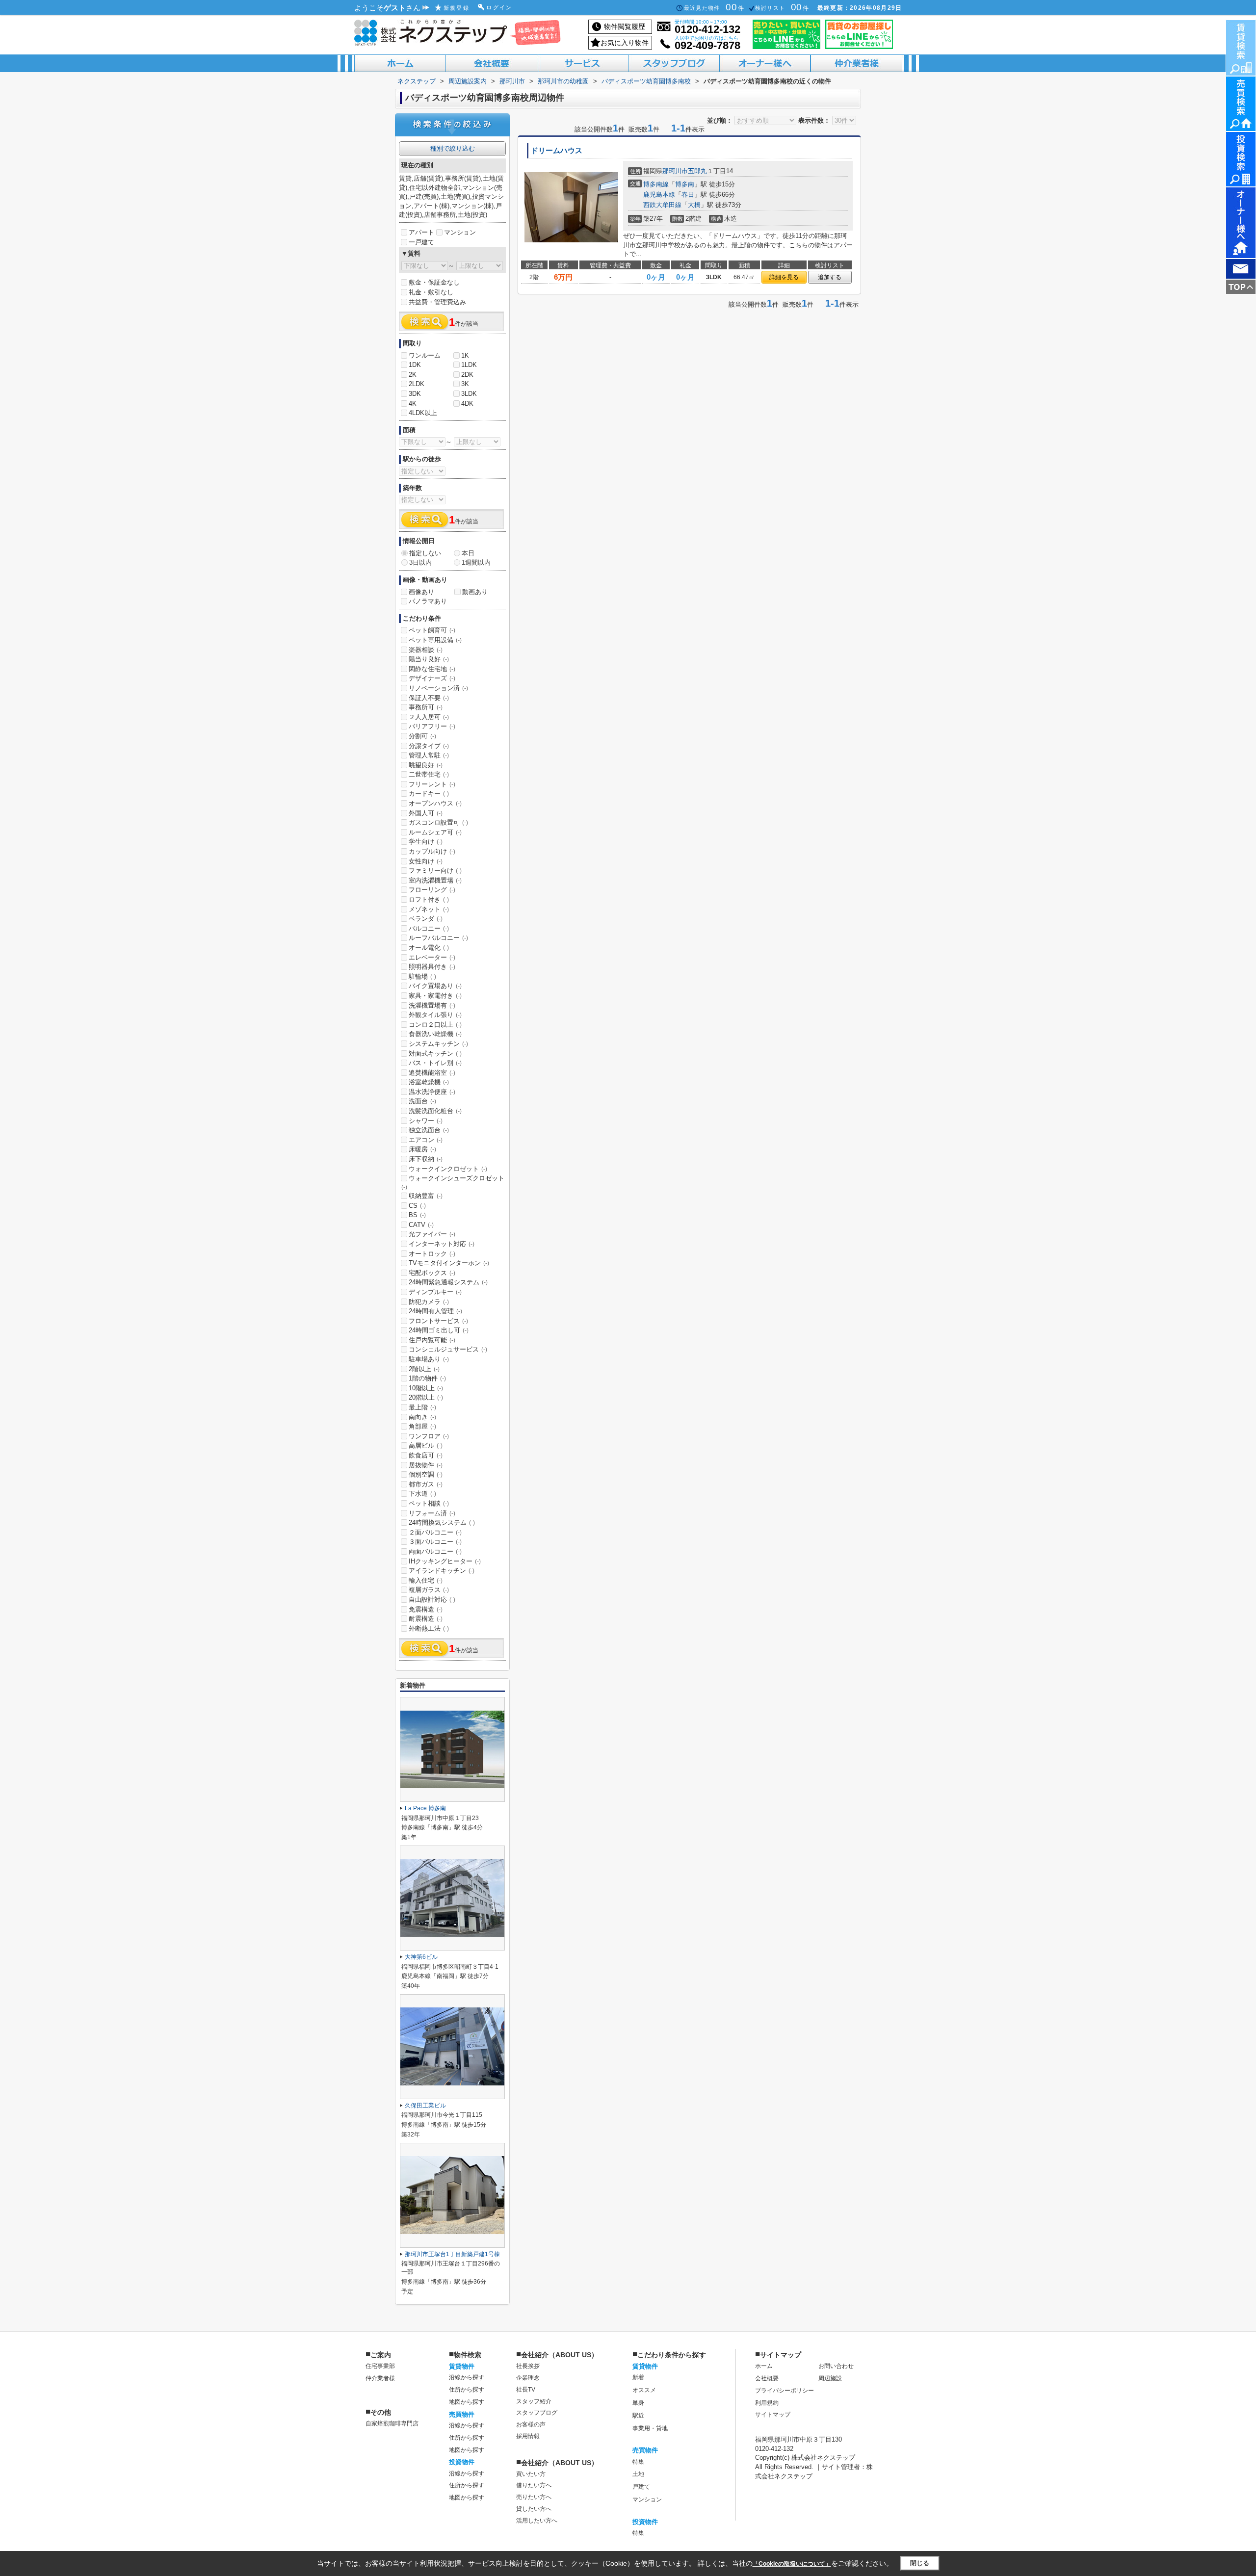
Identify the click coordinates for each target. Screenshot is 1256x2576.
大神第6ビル (421, 1957)
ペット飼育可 (432, 630)
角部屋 (422, 1426)
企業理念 (528, 2378)
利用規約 (767, 2403)
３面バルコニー (435, 1542)
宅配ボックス (432, 1273)
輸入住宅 (426, 1580)
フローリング (432, 890)
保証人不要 (429, 698)
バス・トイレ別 (435, 1063)
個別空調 (426, 1474)
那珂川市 (675, 171)
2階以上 (424, 1369)
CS (417, 1206)
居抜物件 (426, 1465)
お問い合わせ (836, 2366)
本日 (468, 553)
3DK (415, 394)
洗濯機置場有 (432, 1005)
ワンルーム (425, 355)
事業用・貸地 (650, 2428)
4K (413, 403)
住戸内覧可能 (432, 1340)
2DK (467, 375)
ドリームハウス (557, 151)
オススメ (644, 2390)
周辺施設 (830, 2378)
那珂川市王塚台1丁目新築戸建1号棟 (452, 2254)
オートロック (432, 1254)
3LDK (469, 394)
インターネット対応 (442, 1244)
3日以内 (420, 562)
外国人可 (426, 813)
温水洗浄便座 (432, 1092)
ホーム (764, 2366)
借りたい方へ (534, 2485)
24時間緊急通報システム (448, 1282)
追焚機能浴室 (432, 1073)
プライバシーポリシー (785, 2391)
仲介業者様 (380, 2378)
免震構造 (426, 1609)
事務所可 (426, 707)
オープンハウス (435, 803)
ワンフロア (429, 1436)
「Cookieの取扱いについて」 (792, 2564)
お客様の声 (531, 2424)
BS (417, 1215)
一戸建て (421, 242)
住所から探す (467, 2390)
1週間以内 (476, 562)
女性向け (426, 861)
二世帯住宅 (429, 774)
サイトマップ (773, 2415)
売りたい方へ (534, 2497)
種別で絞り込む (453, 148)
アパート (421, 232)
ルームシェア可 (435, 832)
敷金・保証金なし (434, 282)
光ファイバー (432, 1234)
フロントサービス (438, 1321)
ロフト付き (429, 899)
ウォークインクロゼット (448, 1169)
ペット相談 (429, 1503)
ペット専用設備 (435, 640)
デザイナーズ (432, 678)
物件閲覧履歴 (625, 26)
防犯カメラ (429, 1302)
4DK (467, 403)
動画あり (475, 592)
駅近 (638, 2416)
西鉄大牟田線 (662, 205)
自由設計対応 (432, 1600)
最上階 (422, 1407)
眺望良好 (426, 765)
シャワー (426, 1121)
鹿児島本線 (659, 195)
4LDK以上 (423, 413)
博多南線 (656, 184)
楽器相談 (426, 650)
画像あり (421, 592)
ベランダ (426, 919)
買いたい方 (531, 2474)
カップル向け (432, 851)
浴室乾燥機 (429, 1082)
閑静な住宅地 (432, 669)
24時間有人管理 (435, 1311)
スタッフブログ (537, 2413)
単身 (638, 2403)
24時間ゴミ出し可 (439, 1330)
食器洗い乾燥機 (435, 1034)
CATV (421, 1225)
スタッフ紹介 (534, 2401)
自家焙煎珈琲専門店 (392, 2423)
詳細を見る (784, 277)
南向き (422, 1417)
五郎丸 (697, 171)
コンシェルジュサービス (448, 1349)
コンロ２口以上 (435, 1025)
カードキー (429, 794)
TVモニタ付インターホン (449, 1263)
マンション (460, 232)
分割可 (422, 736)
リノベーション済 (438, 688)
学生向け (426, 842)
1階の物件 (427, 1378)
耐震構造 (426, 1619)
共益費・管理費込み (437, 302)
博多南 (685, 184)
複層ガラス (429, 1590)
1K (465, 355)
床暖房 (422, 1149)
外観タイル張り (435, 1015)
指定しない (425, 553)
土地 (638, 2474)
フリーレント (432, 784)
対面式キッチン (435, 1054)
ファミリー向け (435, 871)
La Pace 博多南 (425, 1808)
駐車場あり (429, 1359)
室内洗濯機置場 (435, 880)
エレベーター (432, 957)
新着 (638, 2377)
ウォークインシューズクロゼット (453, 1182)
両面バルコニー (435, 1551)
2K (413, 375)
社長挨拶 (528, 2366)
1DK (415, 365)
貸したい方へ (534, 2509)
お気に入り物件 (625, 43)
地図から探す (467, 2402)
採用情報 (528, 2436)
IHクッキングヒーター (445, 1561)
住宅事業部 (380, 2366)
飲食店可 (426, 1455)
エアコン (426, 1140)
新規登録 (457, 8)
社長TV (526, 2390)
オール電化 (429, 948)
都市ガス (426, 1484)
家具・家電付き (435, 996)
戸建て (641, 2487)
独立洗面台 (429, 1130)
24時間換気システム (442, 1522)
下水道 (422, 1494)
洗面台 (422, 1101)
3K (465, 384)
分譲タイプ (429, 746)
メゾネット (429, 909)
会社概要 (767, 2378)
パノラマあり (428, 601)
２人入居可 (429, 717)
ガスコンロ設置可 (438, 822)
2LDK (417, 384)
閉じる (920, 2563)
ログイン (499, 7)
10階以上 (426, 1388)
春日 (688, 195)
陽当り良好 (429, 659)
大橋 (694, 205)
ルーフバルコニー (438, 938)
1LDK (469, 365)
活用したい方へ (537, 2521)
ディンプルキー (435, 1292)
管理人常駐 (429, 755)
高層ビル (426, 1445)
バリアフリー (432, 726)
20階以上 (426, 1397)
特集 (638, 2462)
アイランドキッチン (442, 1571)
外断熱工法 (429, 1628)
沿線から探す (467, 2377)
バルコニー (429, 928)
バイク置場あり (435, 986)
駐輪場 (422, 976)
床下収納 (426, 1159)
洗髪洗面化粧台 (435, 1111)
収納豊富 (426, 1196)
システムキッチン (438, 1044)
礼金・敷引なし (431, 292)
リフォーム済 (432, 1513)
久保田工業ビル (425, 2106)
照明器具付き (432, 967)
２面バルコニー (435, 1532)
